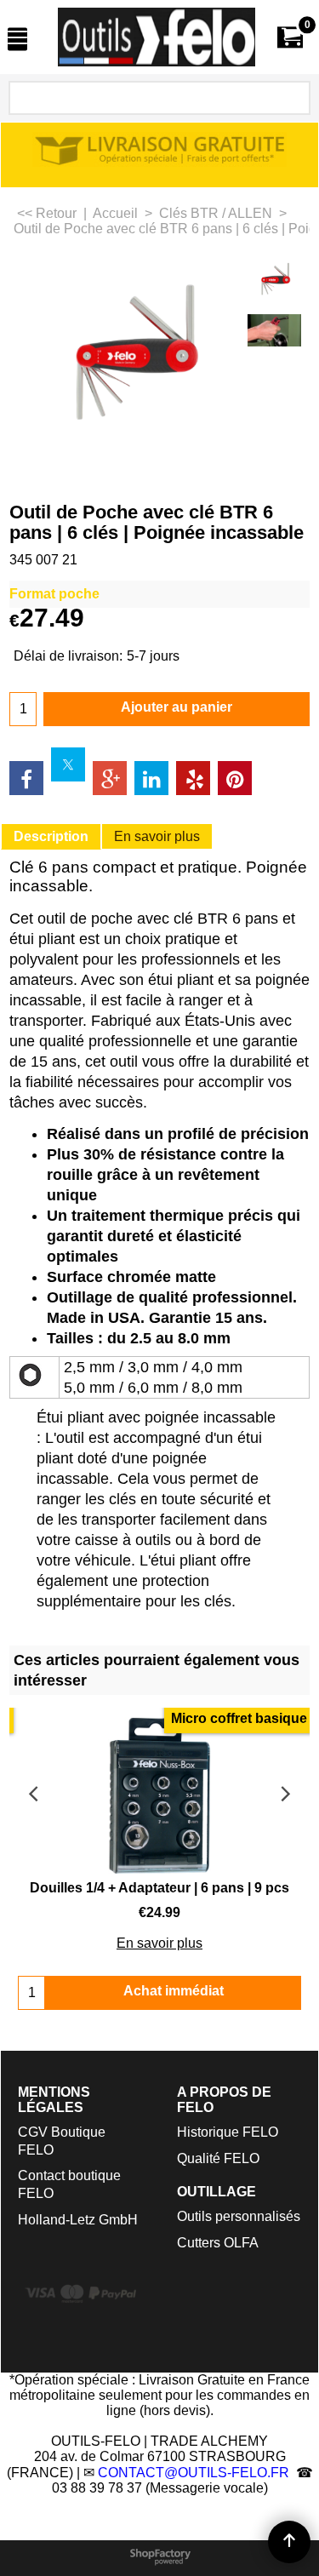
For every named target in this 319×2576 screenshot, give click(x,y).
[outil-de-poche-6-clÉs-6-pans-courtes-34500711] (274, 283)
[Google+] (110, 778)
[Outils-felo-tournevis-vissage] (157, 37)
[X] (68, 764)
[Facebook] (26, 778)
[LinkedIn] (151, 778)
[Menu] (17, 39)
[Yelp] (193, 778)
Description (51, 836)
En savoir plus (157, 836)
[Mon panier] (290, 37)
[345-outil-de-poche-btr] (274, 330)
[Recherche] (294, 99)
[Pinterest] (235, 778)
